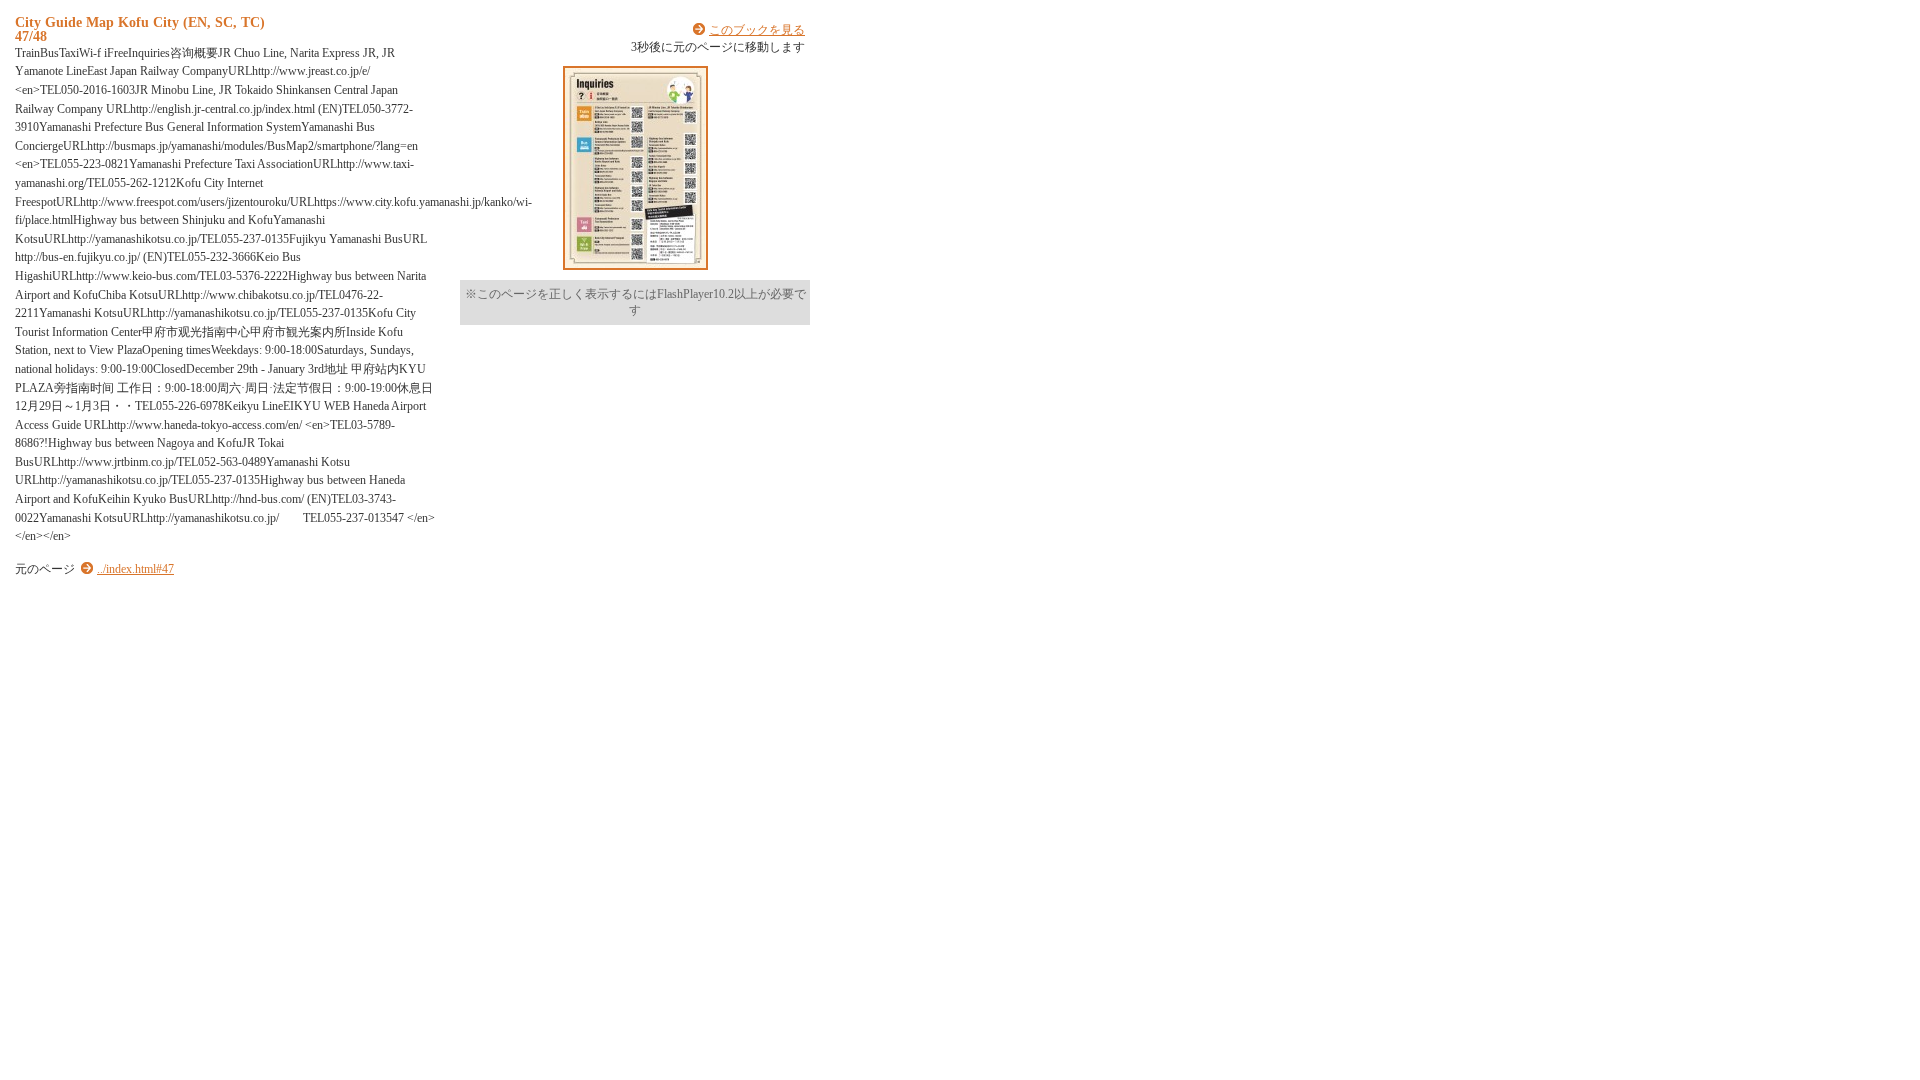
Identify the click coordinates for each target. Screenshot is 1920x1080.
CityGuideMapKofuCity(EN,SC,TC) (140, 22)
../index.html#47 (135, 569)
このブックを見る (757, 30)
